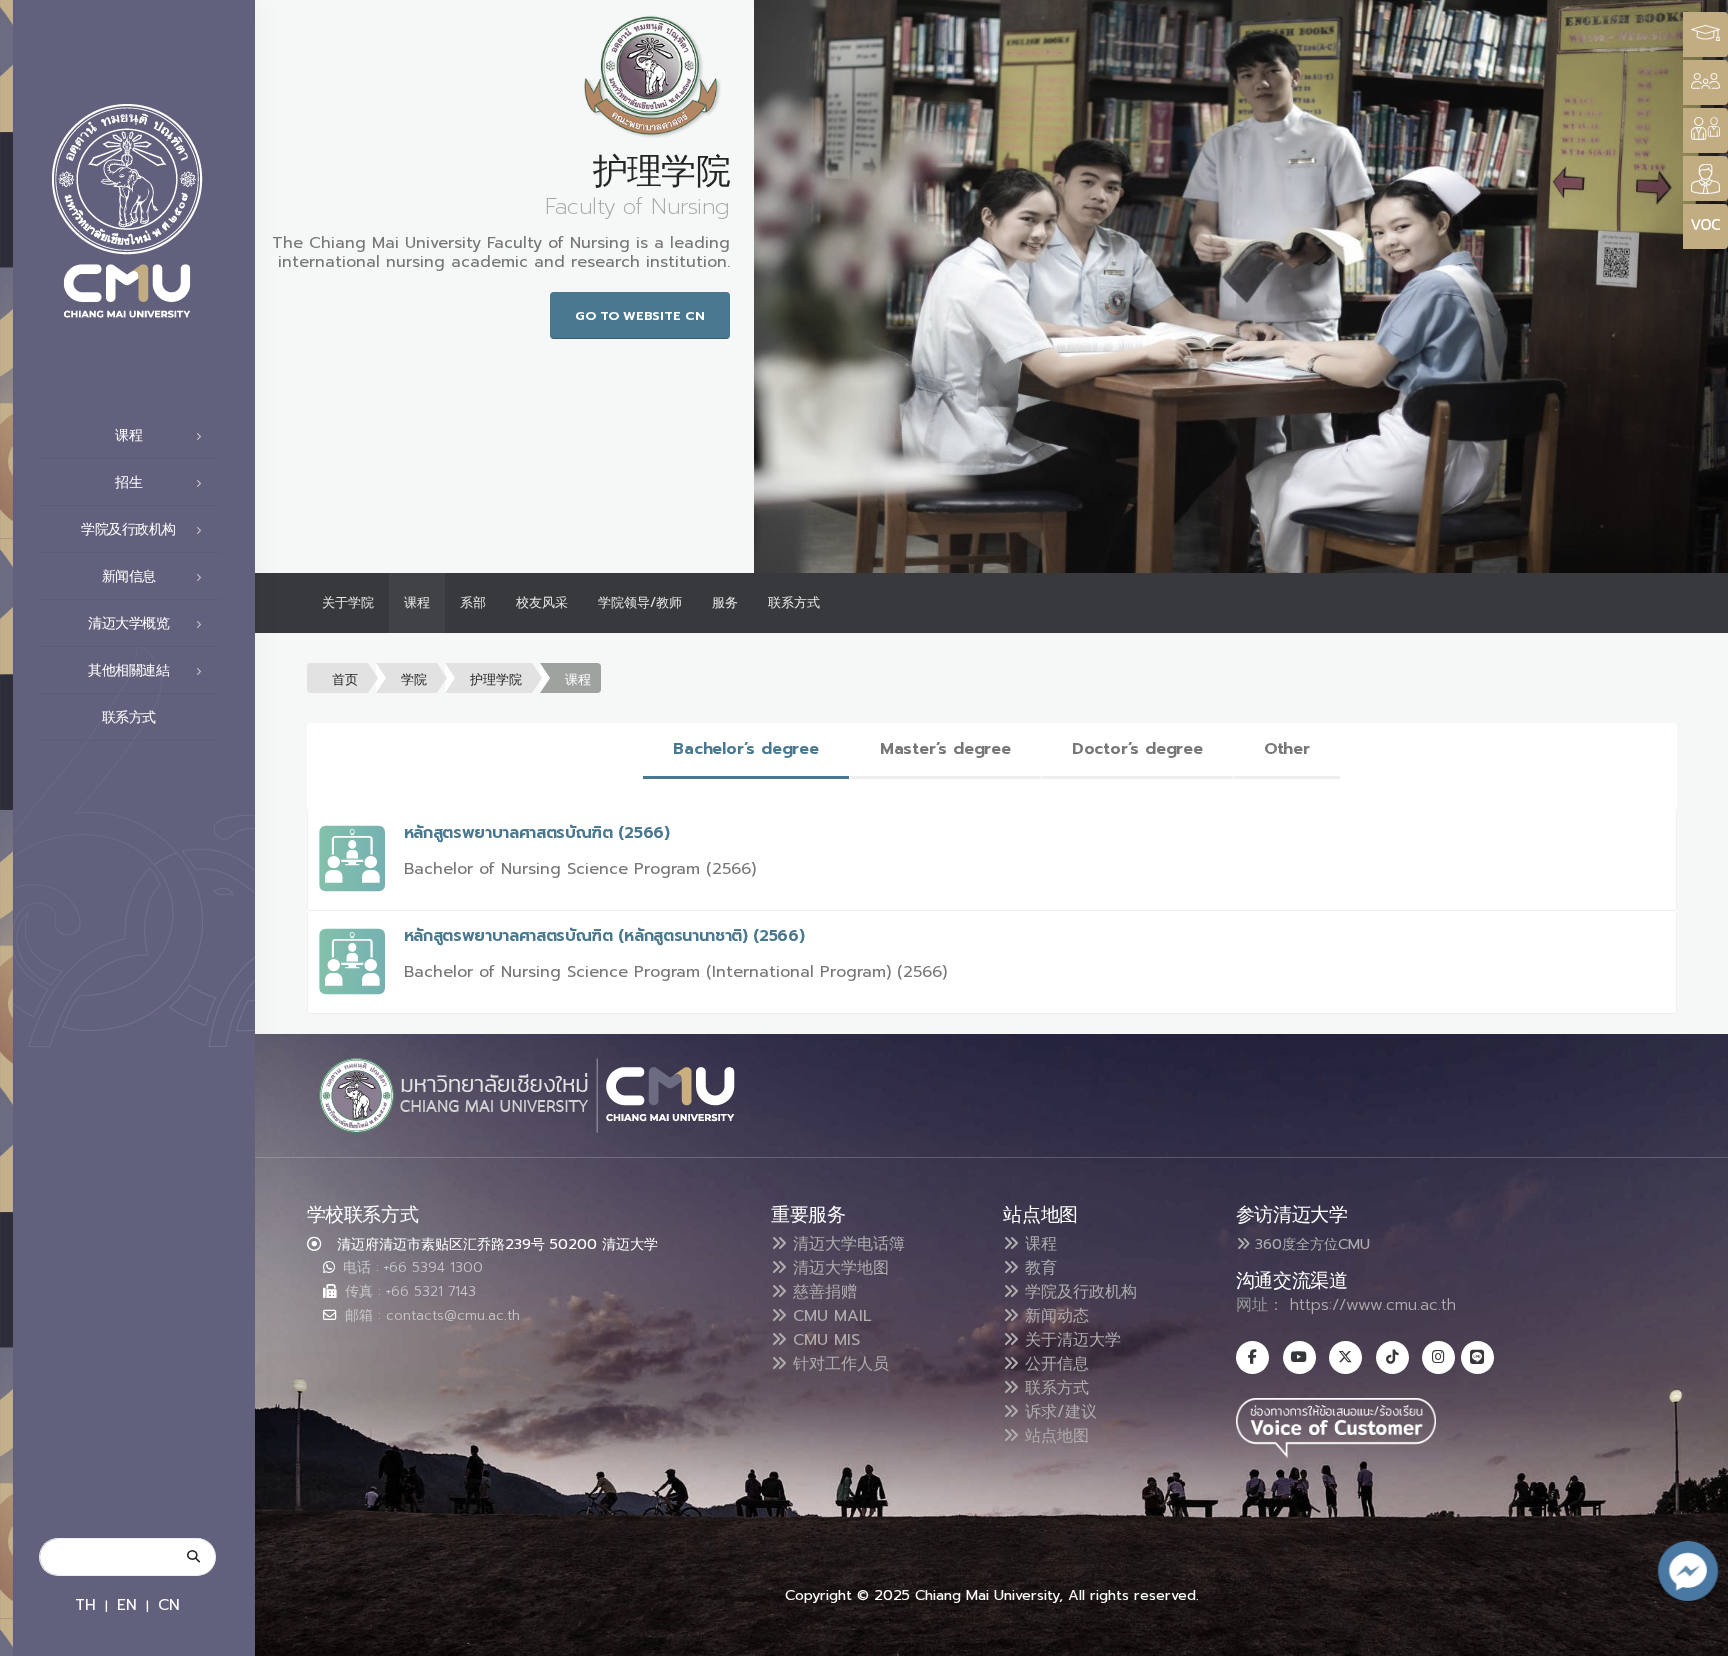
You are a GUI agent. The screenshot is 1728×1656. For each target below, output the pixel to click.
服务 (725, 602)
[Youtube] (1299, 1357)
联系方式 (129, 717)
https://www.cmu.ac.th (1373, 1305)
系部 (473, 602)
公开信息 (1054, 1364)
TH (85, 1604)
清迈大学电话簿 (846, 1244)
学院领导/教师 (640, 602)
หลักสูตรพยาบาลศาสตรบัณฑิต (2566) (537, 833)
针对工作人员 (838, 1364)
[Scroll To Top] (1693, 1633)
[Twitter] (1345, 1357)
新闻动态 (1054, 1316)
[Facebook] (1252, 1357)
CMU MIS (823, 1340)
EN (127, 1604)
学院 (414, 679)
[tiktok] (1392, 1357)
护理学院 (496, 679)
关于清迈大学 (1070, 1340)
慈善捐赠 (822, 1292)
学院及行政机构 (1078, 1292)
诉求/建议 (1058, 1412)
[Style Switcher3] (1705, 34)
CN (169, 1604)
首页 (345, 679)
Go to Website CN (640, 315)
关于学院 (348, 602)
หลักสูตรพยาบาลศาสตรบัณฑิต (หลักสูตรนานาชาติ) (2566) (604, 936)
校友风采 (542, 602)
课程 (417, 602)
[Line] (1477, 1357)
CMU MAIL (829, 1316)
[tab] (746, 750)
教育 (1038, 1268)
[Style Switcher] (1705, 82)
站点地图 (1054, 1436)
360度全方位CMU (1310, 1244)
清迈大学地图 (838, 1268)
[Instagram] (1438, 1357)
